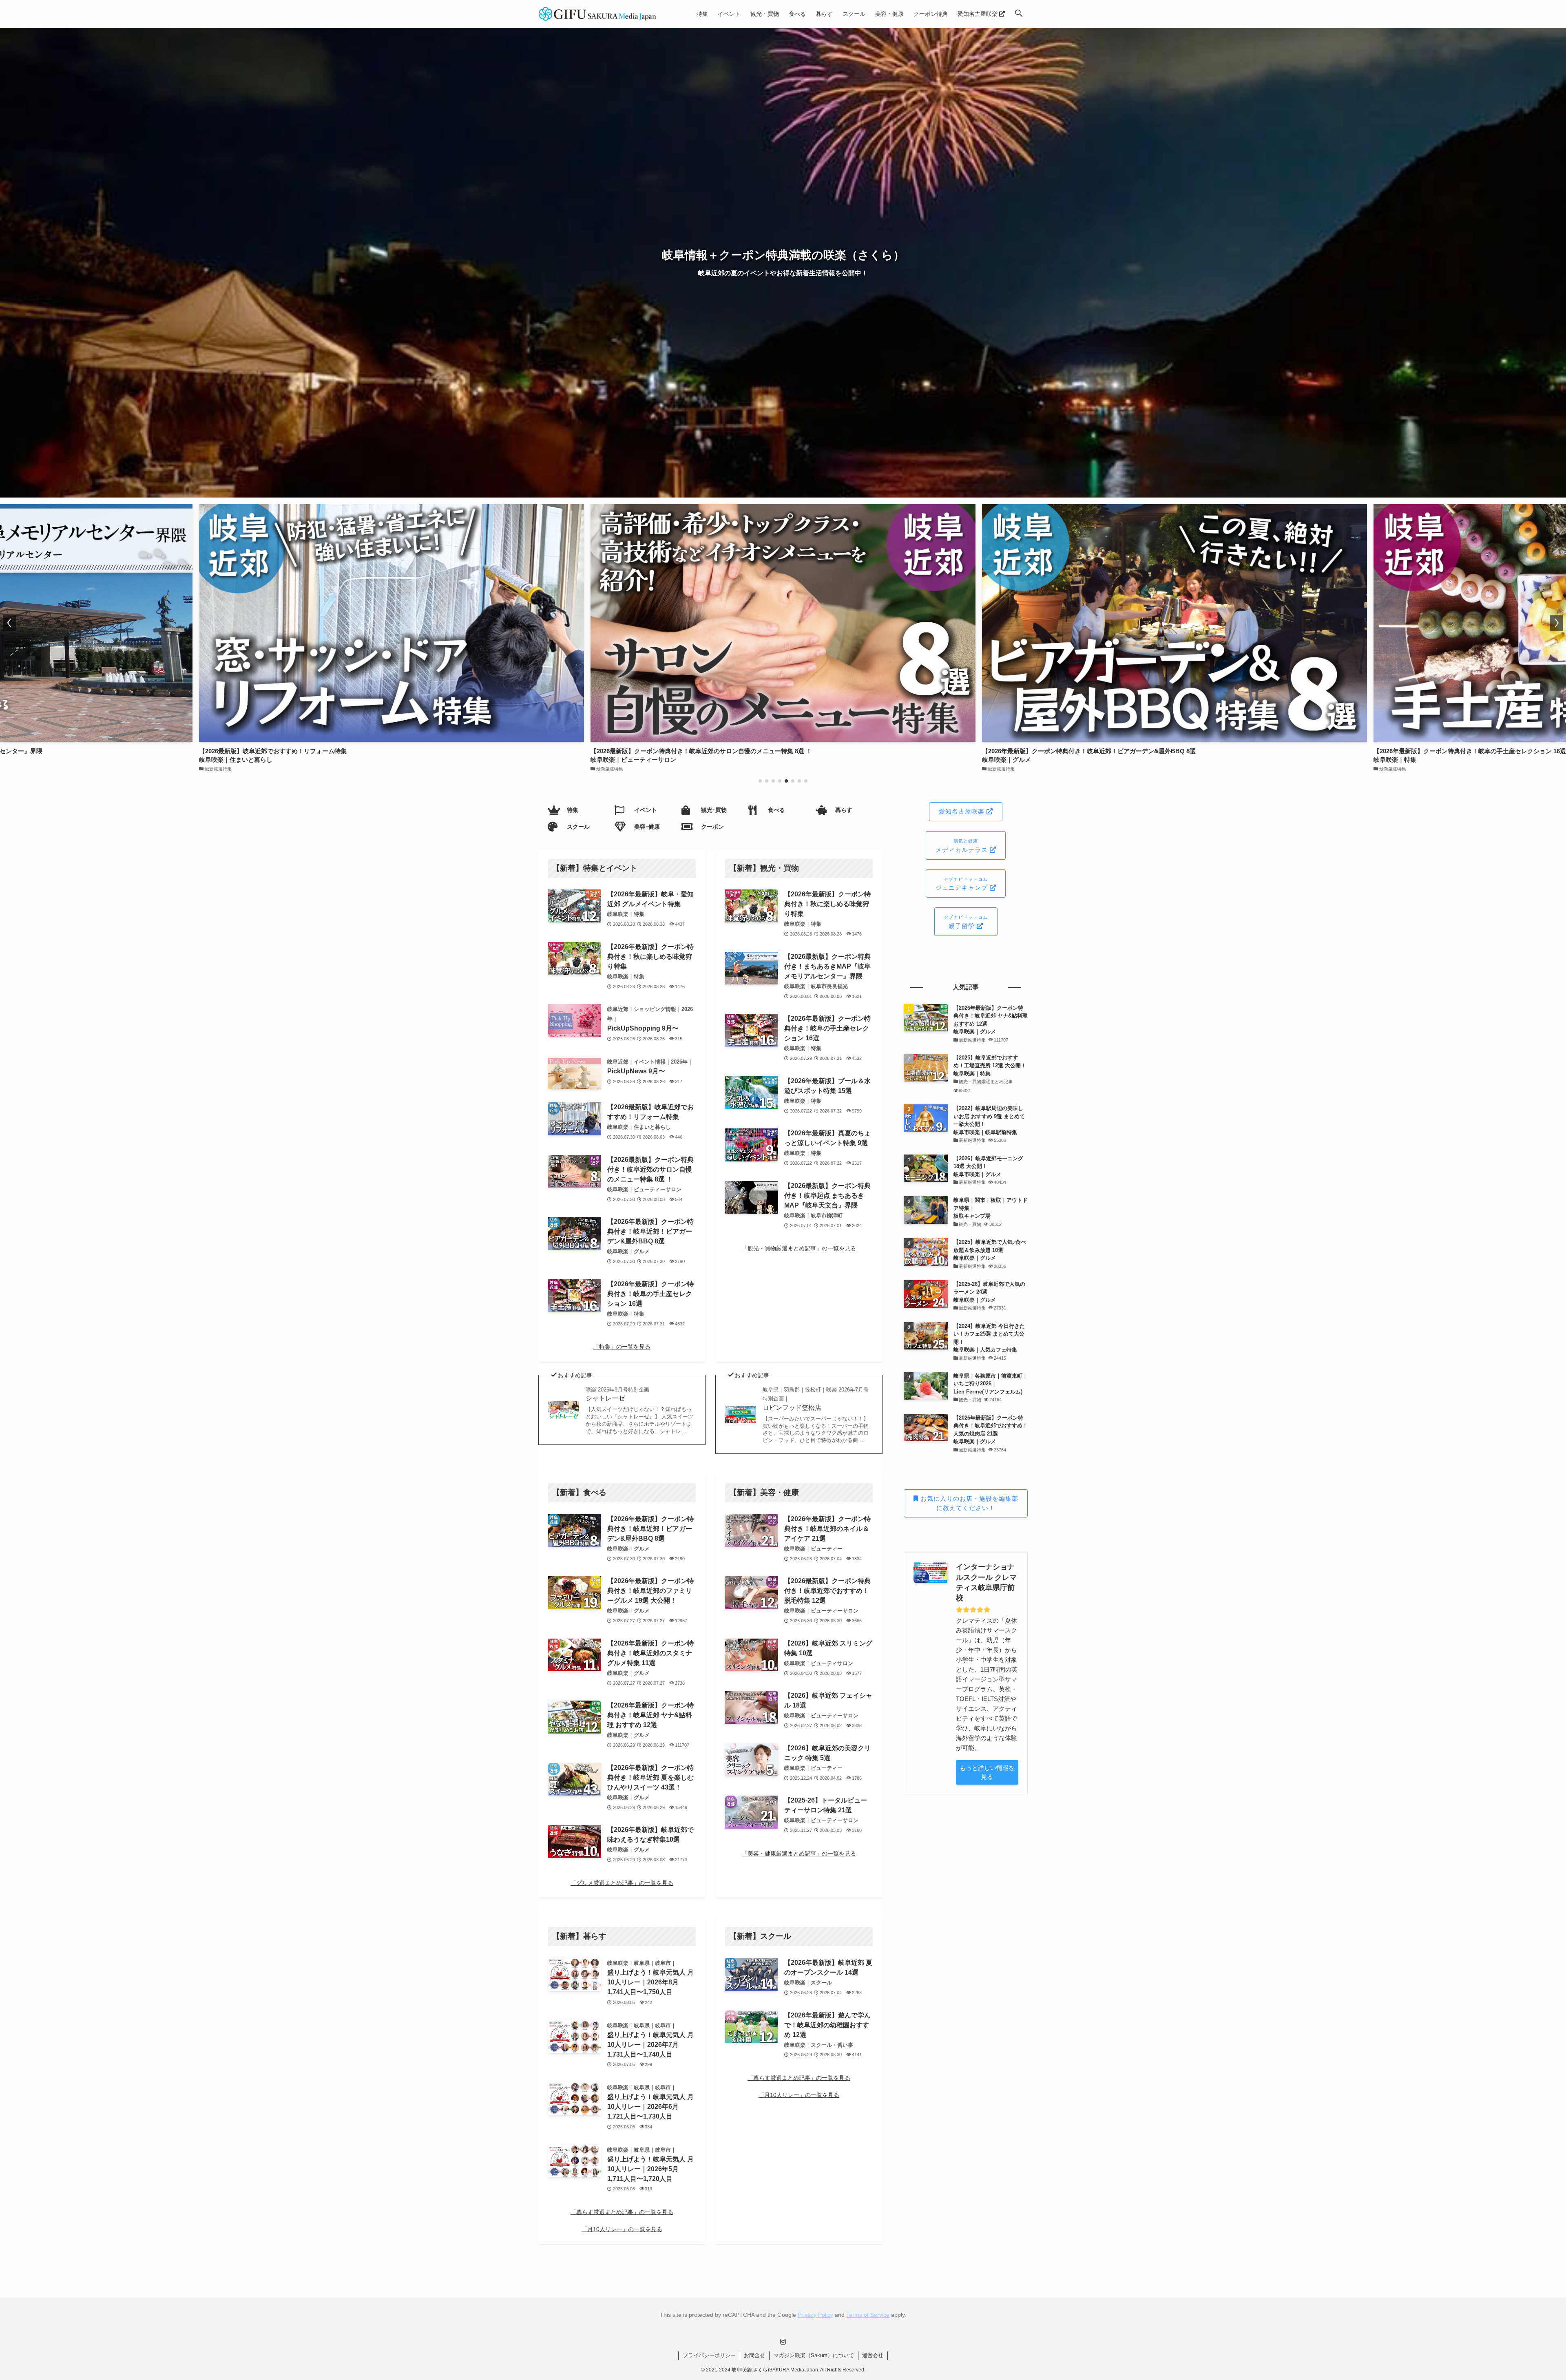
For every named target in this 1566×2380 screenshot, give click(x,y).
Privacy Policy (815, 2315)
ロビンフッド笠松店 (816, 1399)
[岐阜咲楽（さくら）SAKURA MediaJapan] (598, 14)
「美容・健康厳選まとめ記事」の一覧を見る (799, 1854)
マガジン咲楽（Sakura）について (814, 2355)
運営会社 (873, 2355)
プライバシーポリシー (709, 2355)
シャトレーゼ (617, 1394)
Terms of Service (868, 2315)
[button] (1019, 14)
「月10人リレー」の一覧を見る (622, 2229)
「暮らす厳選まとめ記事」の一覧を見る (622, 2212)
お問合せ (754, 2355)
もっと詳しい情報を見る (987, 1772)
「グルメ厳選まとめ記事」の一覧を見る (622, 1883)
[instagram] (783, 2342)
